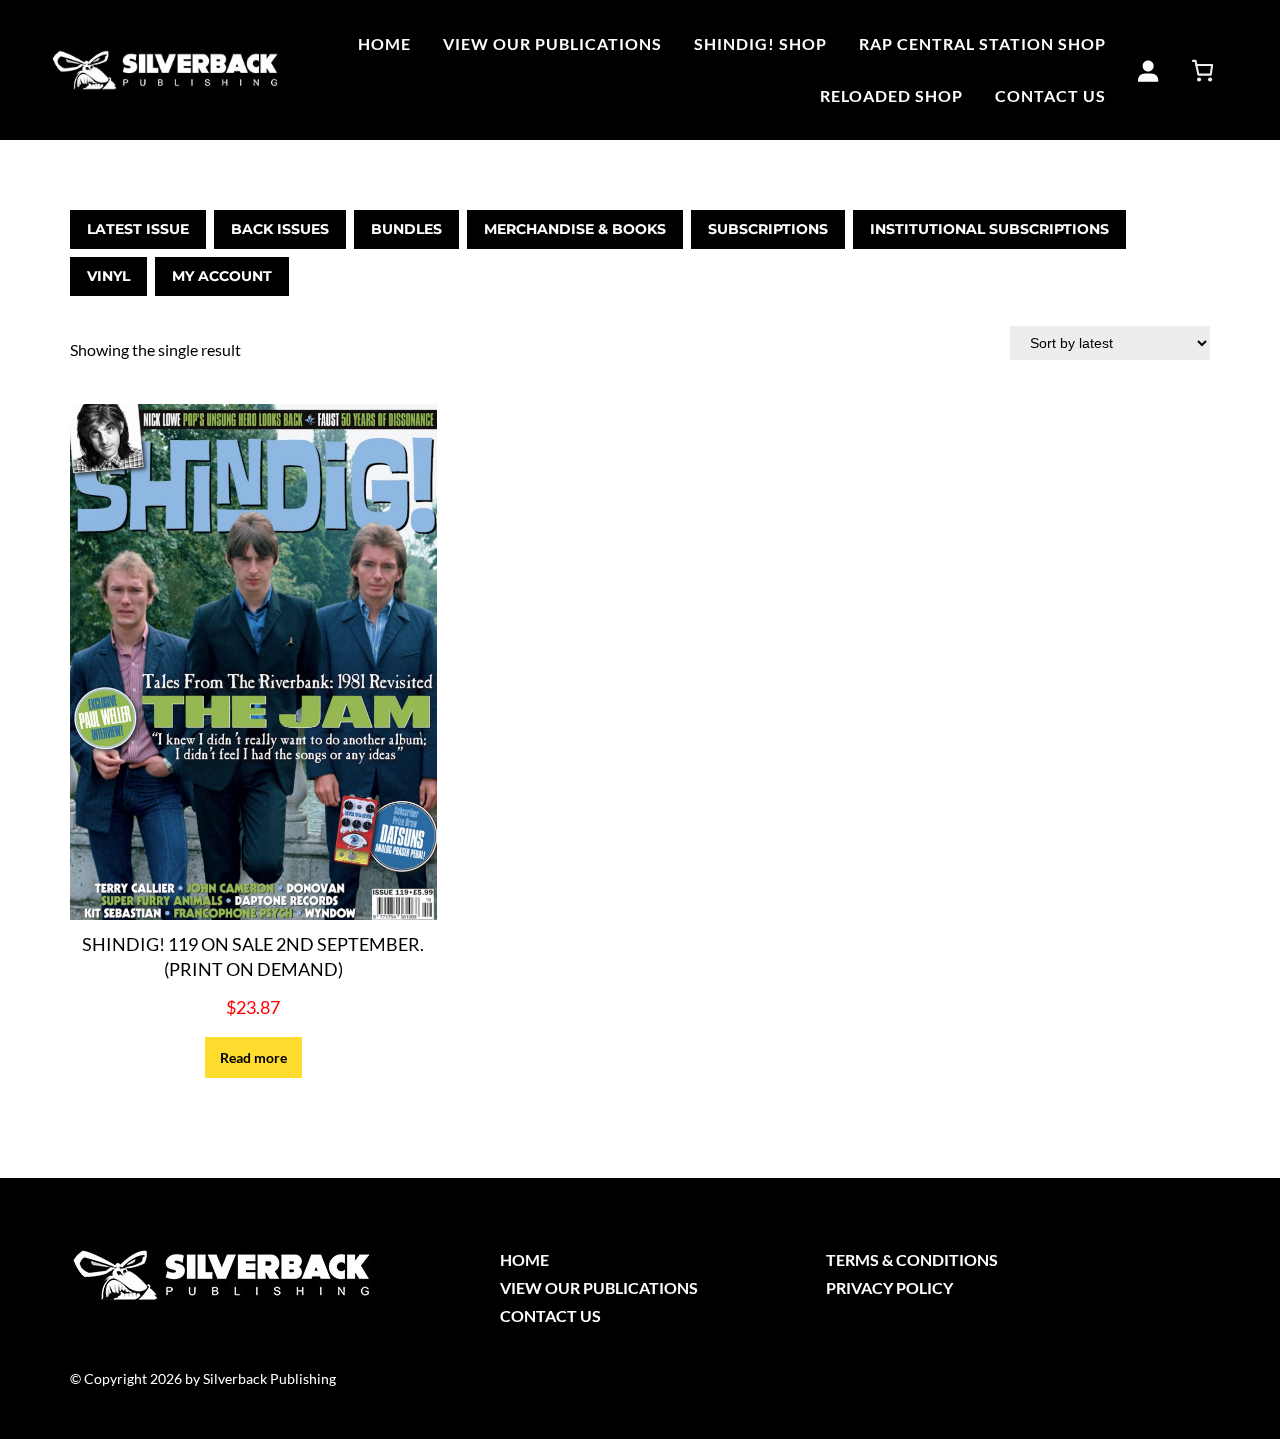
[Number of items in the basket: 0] (1202, 70)
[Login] (1147, 70)
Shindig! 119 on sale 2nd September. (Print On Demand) (253, 956)
